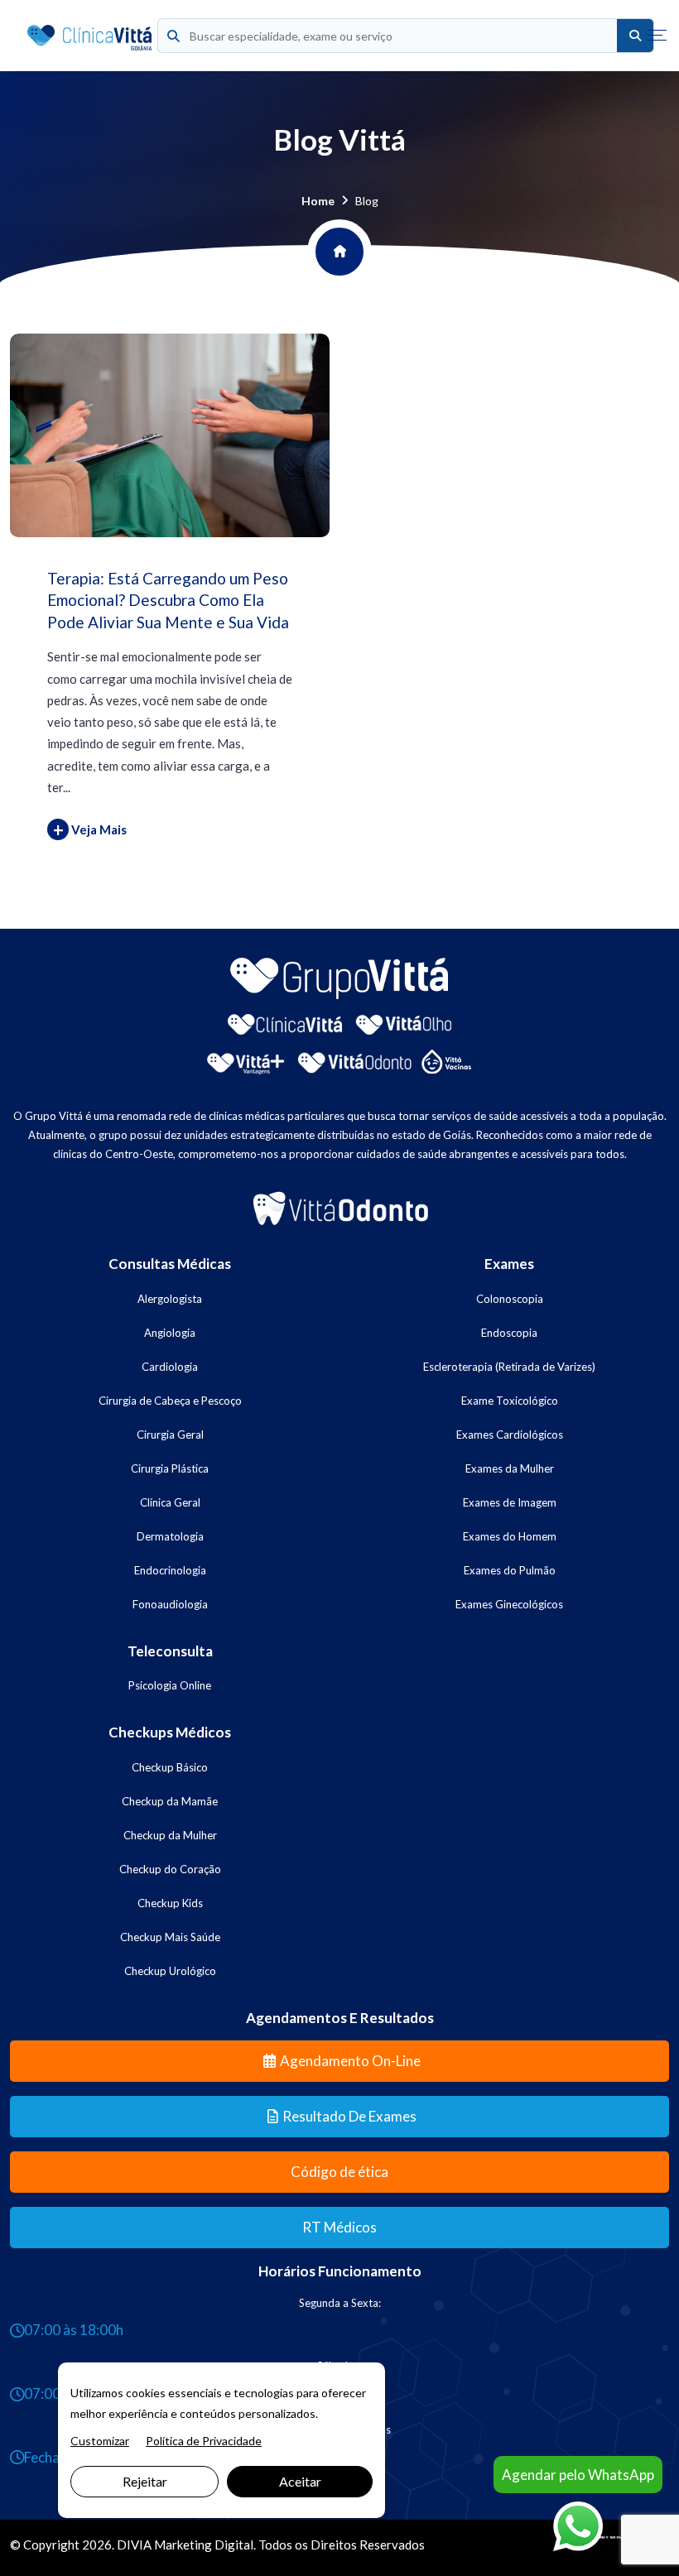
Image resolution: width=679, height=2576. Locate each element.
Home (318, 201)
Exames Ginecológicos (509, 1604)
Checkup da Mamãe (170, 1801)
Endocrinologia (170, 1570)
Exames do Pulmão (510, 1570)
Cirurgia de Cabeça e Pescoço (170, 1401)
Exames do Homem (510, 1536)
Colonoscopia (510, 1299)
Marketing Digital (204, 2545)
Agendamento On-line (350, 2061)
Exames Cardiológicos (510, 1435)
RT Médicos (339, 2227)
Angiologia (170, 1333)
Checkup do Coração (170, 1869)
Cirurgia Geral (170, 1435)
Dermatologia (170, 1536)
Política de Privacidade (204, 2441)
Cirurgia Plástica (170, 1468)
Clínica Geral (170, 1502)
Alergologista (170, 1299)
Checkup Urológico (170, 1971)
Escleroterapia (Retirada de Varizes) (509, 1367)
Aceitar (300, 2481)
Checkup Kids (170, 1903)
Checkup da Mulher (170, 1835)
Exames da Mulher (510, 1468)
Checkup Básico (170, 1767)
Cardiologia (170, 1367)
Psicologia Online (170, 1685)
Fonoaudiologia (170, 1604)
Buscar (635, 36)
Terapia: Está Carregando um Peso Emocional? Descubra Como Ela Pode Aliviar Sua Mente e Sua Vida (168, 600)
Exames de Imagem (510, 1502)
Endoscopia (509, 1333)
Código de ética (339, 2172)
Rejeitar (145, 2481)
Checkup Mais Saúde (170, 1937)
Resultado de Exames (349, 2116)
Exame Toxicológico (510, 1401)
